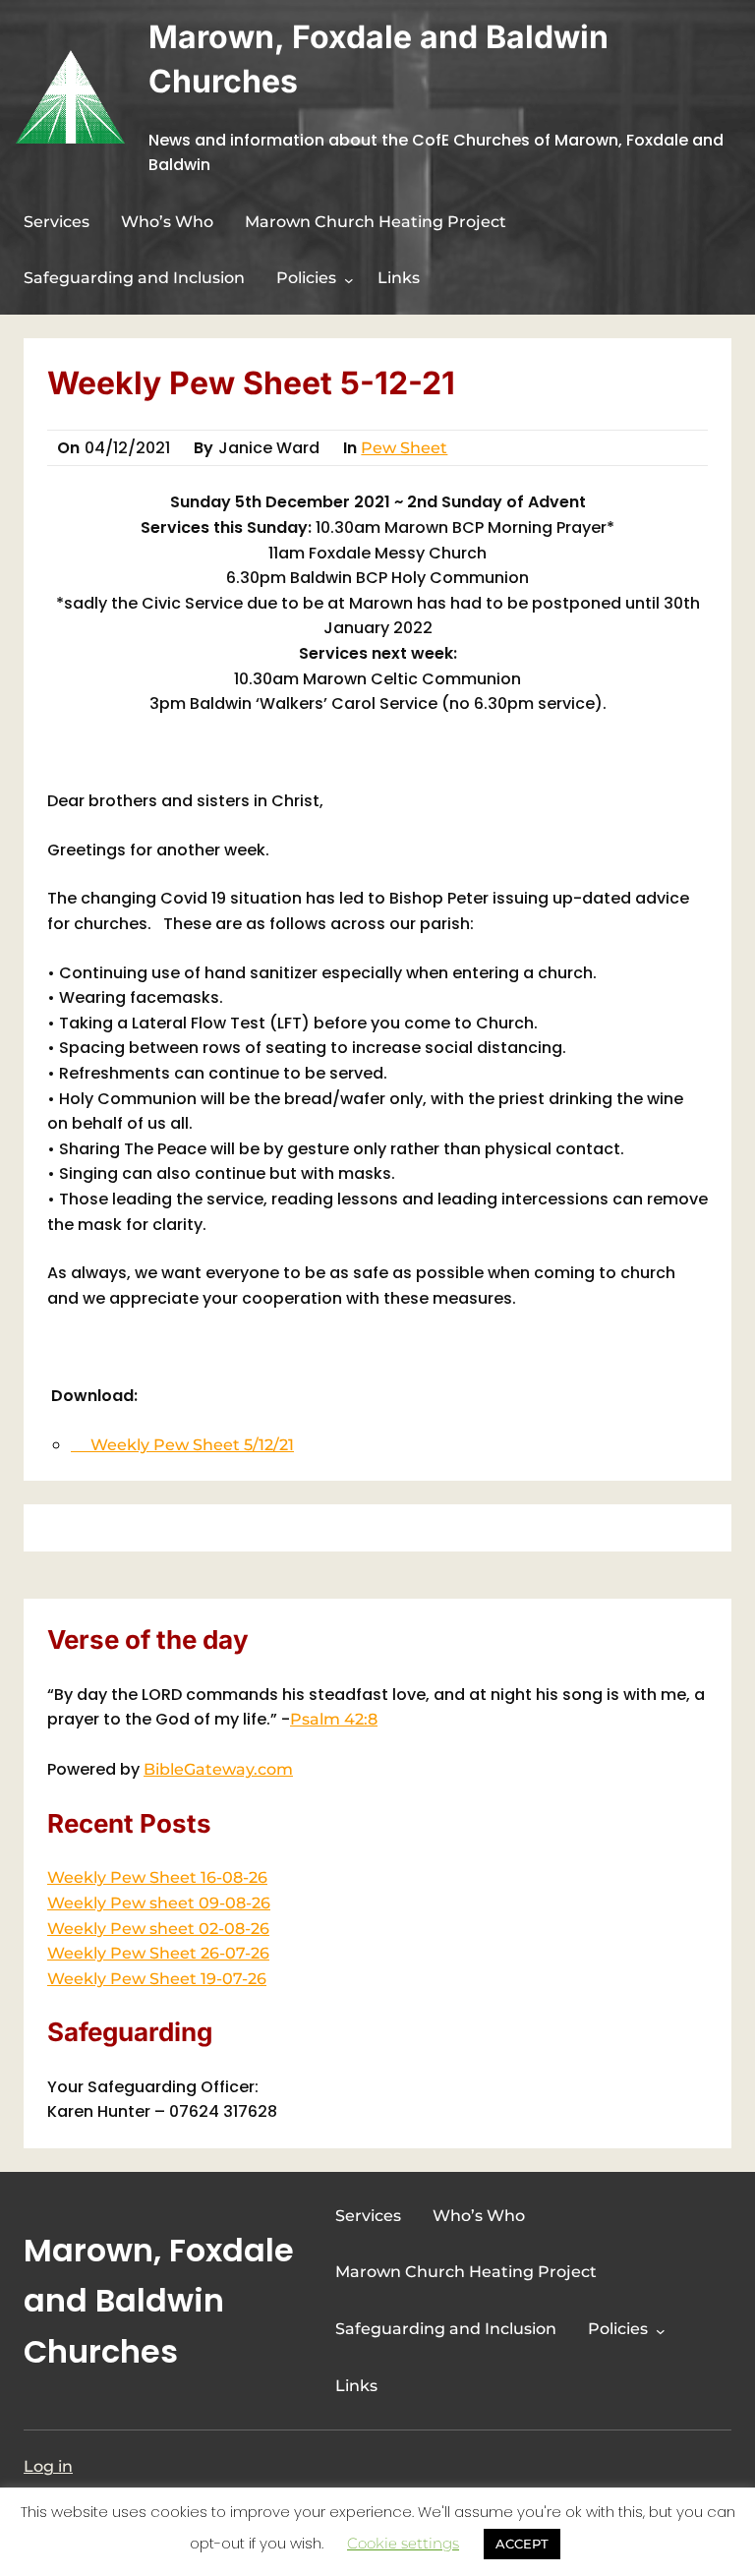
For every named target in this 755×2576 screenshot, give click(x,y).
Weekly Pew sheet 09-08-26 (159, 1903)
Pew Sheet (404, 448)
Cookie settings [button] (403, 2543)
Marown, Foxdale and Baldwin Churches (159, 2300)
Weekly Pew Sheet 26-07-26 (158, 1953)
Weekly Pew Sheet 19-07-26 (157, 1979)
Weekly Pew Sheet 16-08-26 (157, 1877)
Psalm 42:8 (334, 1719)
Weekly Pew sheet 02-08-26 (158, 1929)
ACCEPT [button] (522, 2544)
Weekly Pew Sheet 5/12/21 (182, 1445)
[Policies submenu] (349, 280)
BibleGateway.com (218, 1769)
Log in (48, 2466)
